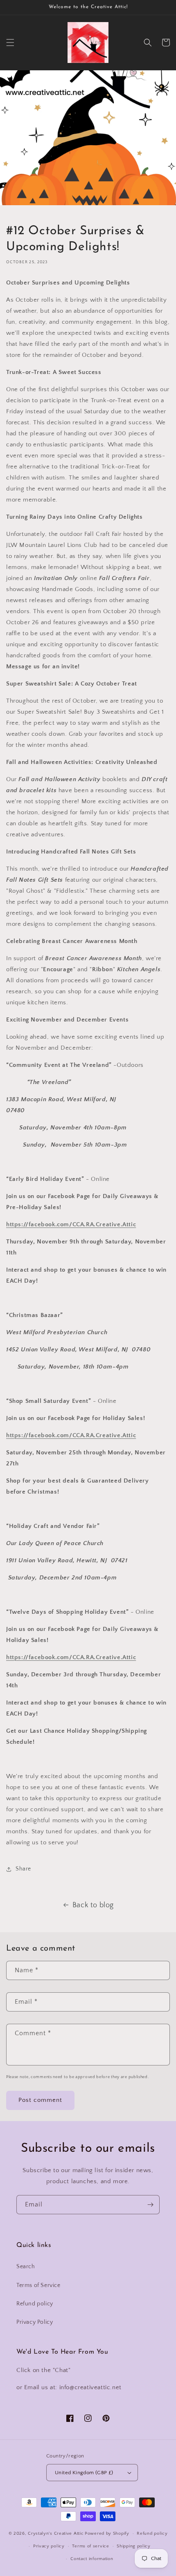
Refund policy (35, 2304)
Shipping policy (134, 2546)
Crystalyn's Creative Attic (56, 2533)
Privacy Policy (35, 2322)
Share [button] (23, 1869)
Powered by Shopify (107, 2533)
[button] (10, 43)
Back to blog (93, 1905)
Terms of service (90, 2546)
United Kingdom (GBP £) (84, 2473)
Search (26, 2267)
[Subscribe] (150, 2205)
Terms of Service (38, 2285)
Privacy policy (49, 2546)
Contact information (92, 2559)
